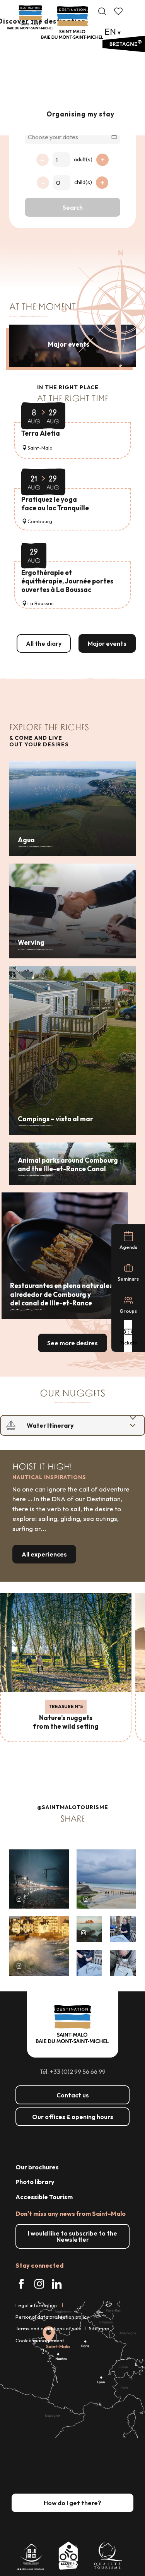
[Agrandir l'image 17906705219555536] (39, 1946)
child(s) (83, 182)
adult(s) (83, 159)
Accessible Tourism (44, 2197)
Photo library (35, 2182)
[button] (102, 11)
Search (73, 207)
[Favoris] (119, 11)
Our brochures (37, 2167)
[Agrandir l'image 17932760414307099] (90, 1929)
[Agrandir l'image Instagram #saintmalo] (39, 1879)
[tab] (65, 1425)
